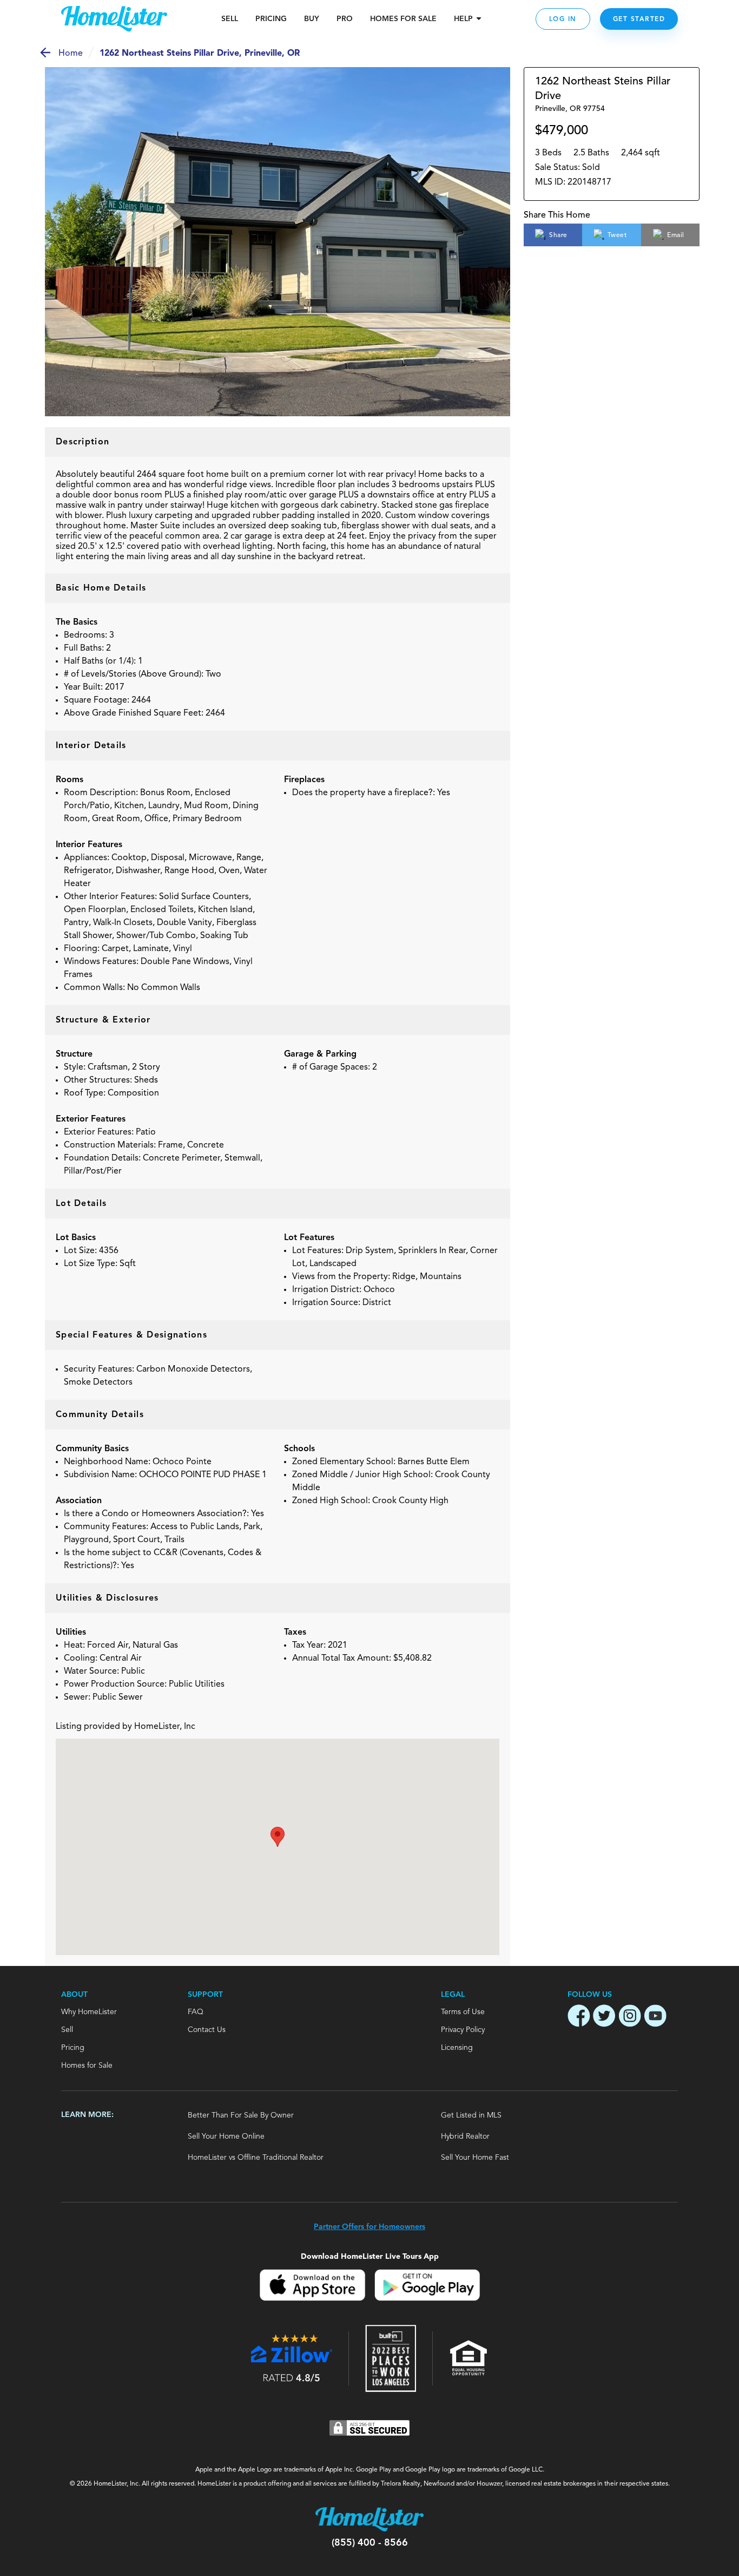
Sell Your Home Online (226, 2136)
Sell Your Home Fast (475, 2158)
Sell (230, 19)
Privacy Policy (463, 2030)
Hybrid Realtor (465, 2136)
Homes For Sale (403, 19)
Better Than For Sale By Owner (241, 2115)
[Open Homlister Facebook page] (579, 2017)
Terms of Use (463, 2012)
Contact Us (207, 2030)
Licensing (457, 2048)
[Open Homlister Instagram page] (630, 2017)
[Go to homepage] (114, 19)
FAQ (196, 2012)
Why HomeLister (89, 2012)
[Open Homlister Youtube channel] (655, 2017)
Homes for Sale (87, 2066)
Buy (312, 19)
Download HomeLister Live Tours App (370, 2256)
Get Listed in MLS (471, 2115)
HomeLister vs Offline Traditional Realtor (256, 2158)
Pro (345, 19)
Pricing (271, 19)
